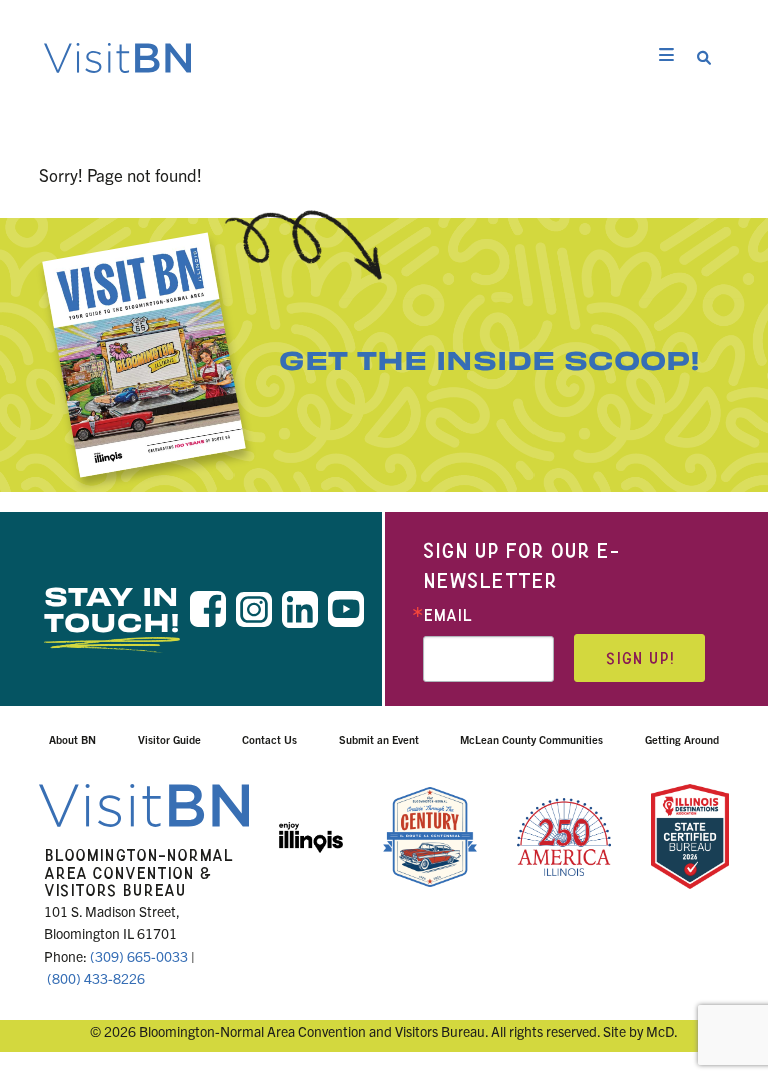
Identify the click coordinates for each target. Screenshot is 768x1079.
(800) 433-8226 (96, 978)
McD (660, 1031)
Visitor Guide (169, 739)
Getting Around (682, 739)
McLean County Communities (531, 739)
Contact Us (269, 739)
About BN (72, 739)
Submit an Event (379, 739)
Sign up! (640, 658)
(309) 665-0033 (139, 956)
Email (447, 615)
